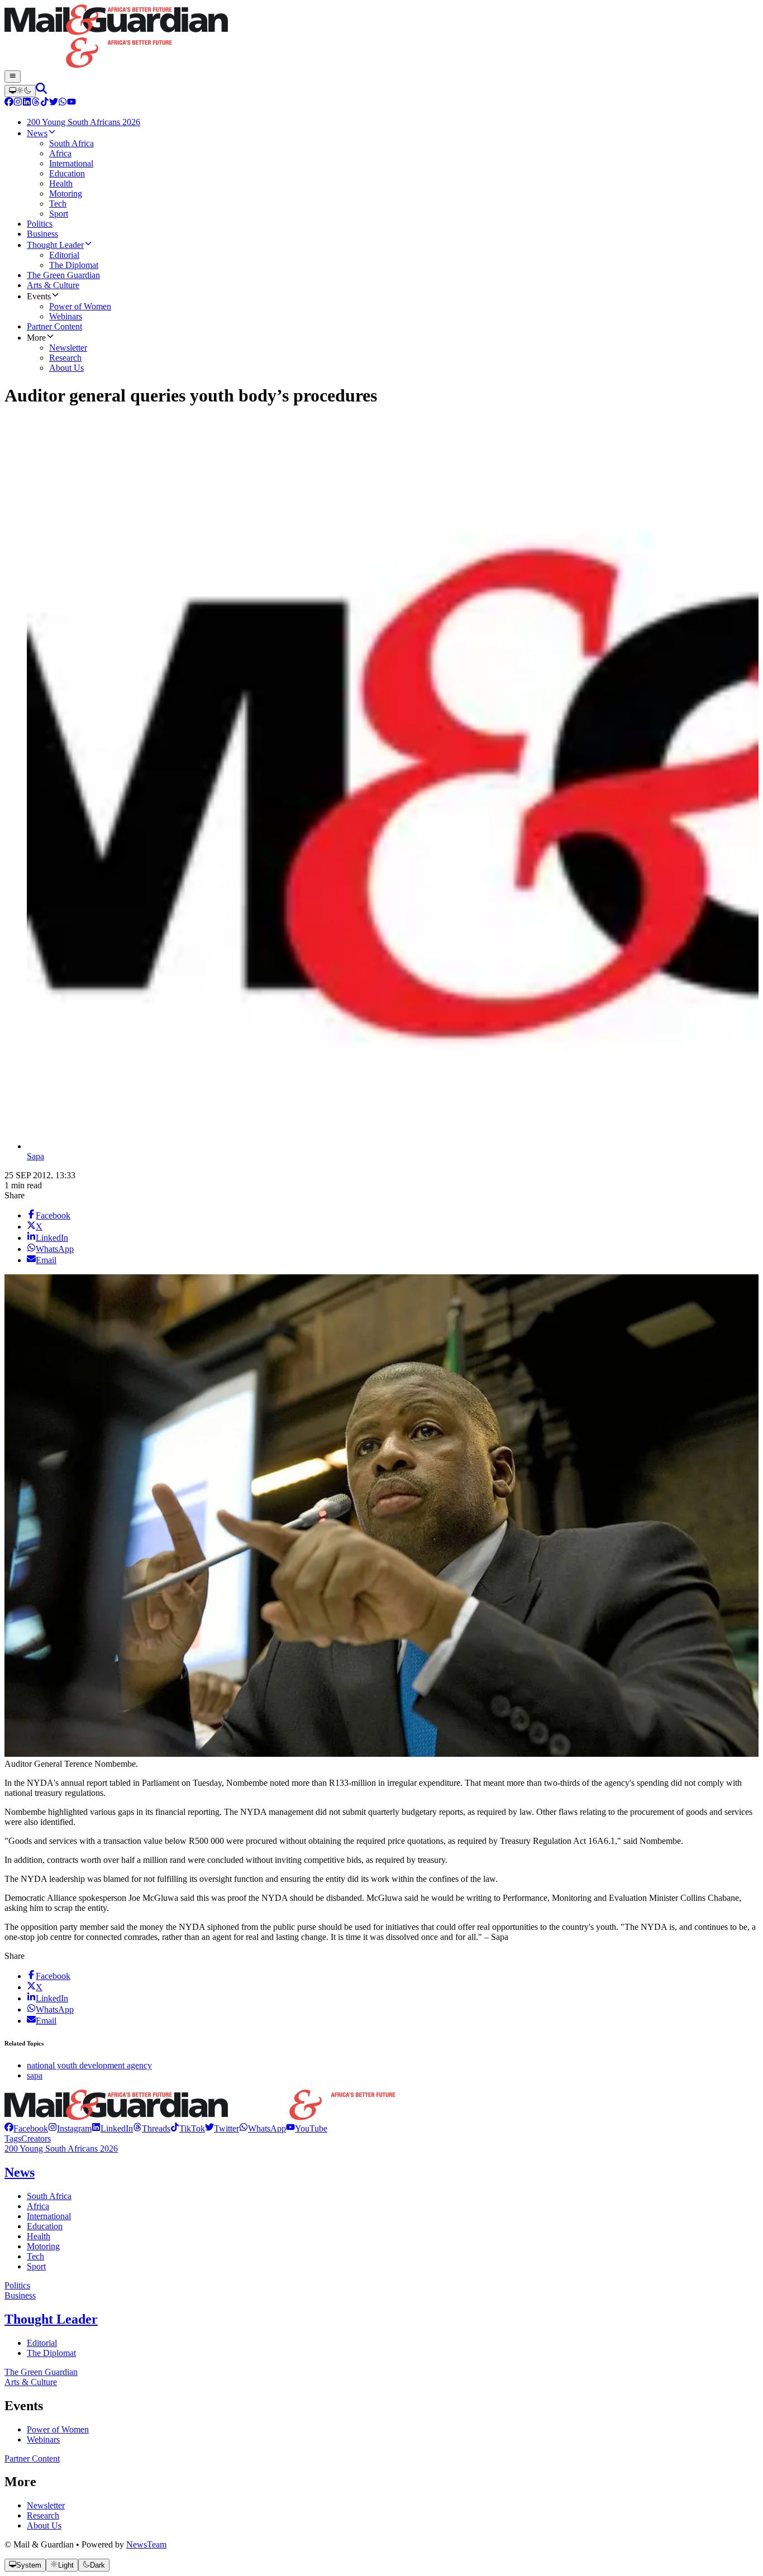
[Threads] (36, 103)
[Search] (41, 91)
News (20, 2172)
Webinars (43, 2439)
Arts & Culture (31, 2382)
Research (43, 2515)
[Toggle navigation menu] (13, 77)
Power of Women (58, 2429)
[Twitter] (54, 103)
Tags (13, 2138)
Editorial (42, 2343)
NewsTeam (146, 2544)
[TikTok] (45, 103)
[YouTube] (71, 103)
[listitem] (26, 2128)
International (49, 2216)
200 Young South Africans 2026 (61, 2149)
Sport (36, 2266)
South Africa (49, 2196)
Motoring (43, 2246)
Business (20, 2295)
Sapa (35, 1156)
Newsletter (46, 2505)
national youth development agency (89, 2065)
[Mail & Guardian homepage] (381, 37)
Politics (17, 2285)
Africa (38, 2206)
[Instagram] (18, 103)
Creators (36, 2138)
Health (39, 2236)
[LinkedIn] (27, 103)
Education (45, 2226)
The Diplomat (51, 2353)
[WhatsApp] (63, 103)
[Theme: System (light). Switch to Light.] (20, 91)
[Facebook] (9, 103)
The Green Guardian (41, 2372)
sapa (35, 2075)
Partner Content (32, 2458)
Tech (35, 2256)
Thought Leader (51, 2319)
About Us (44, 2525)
